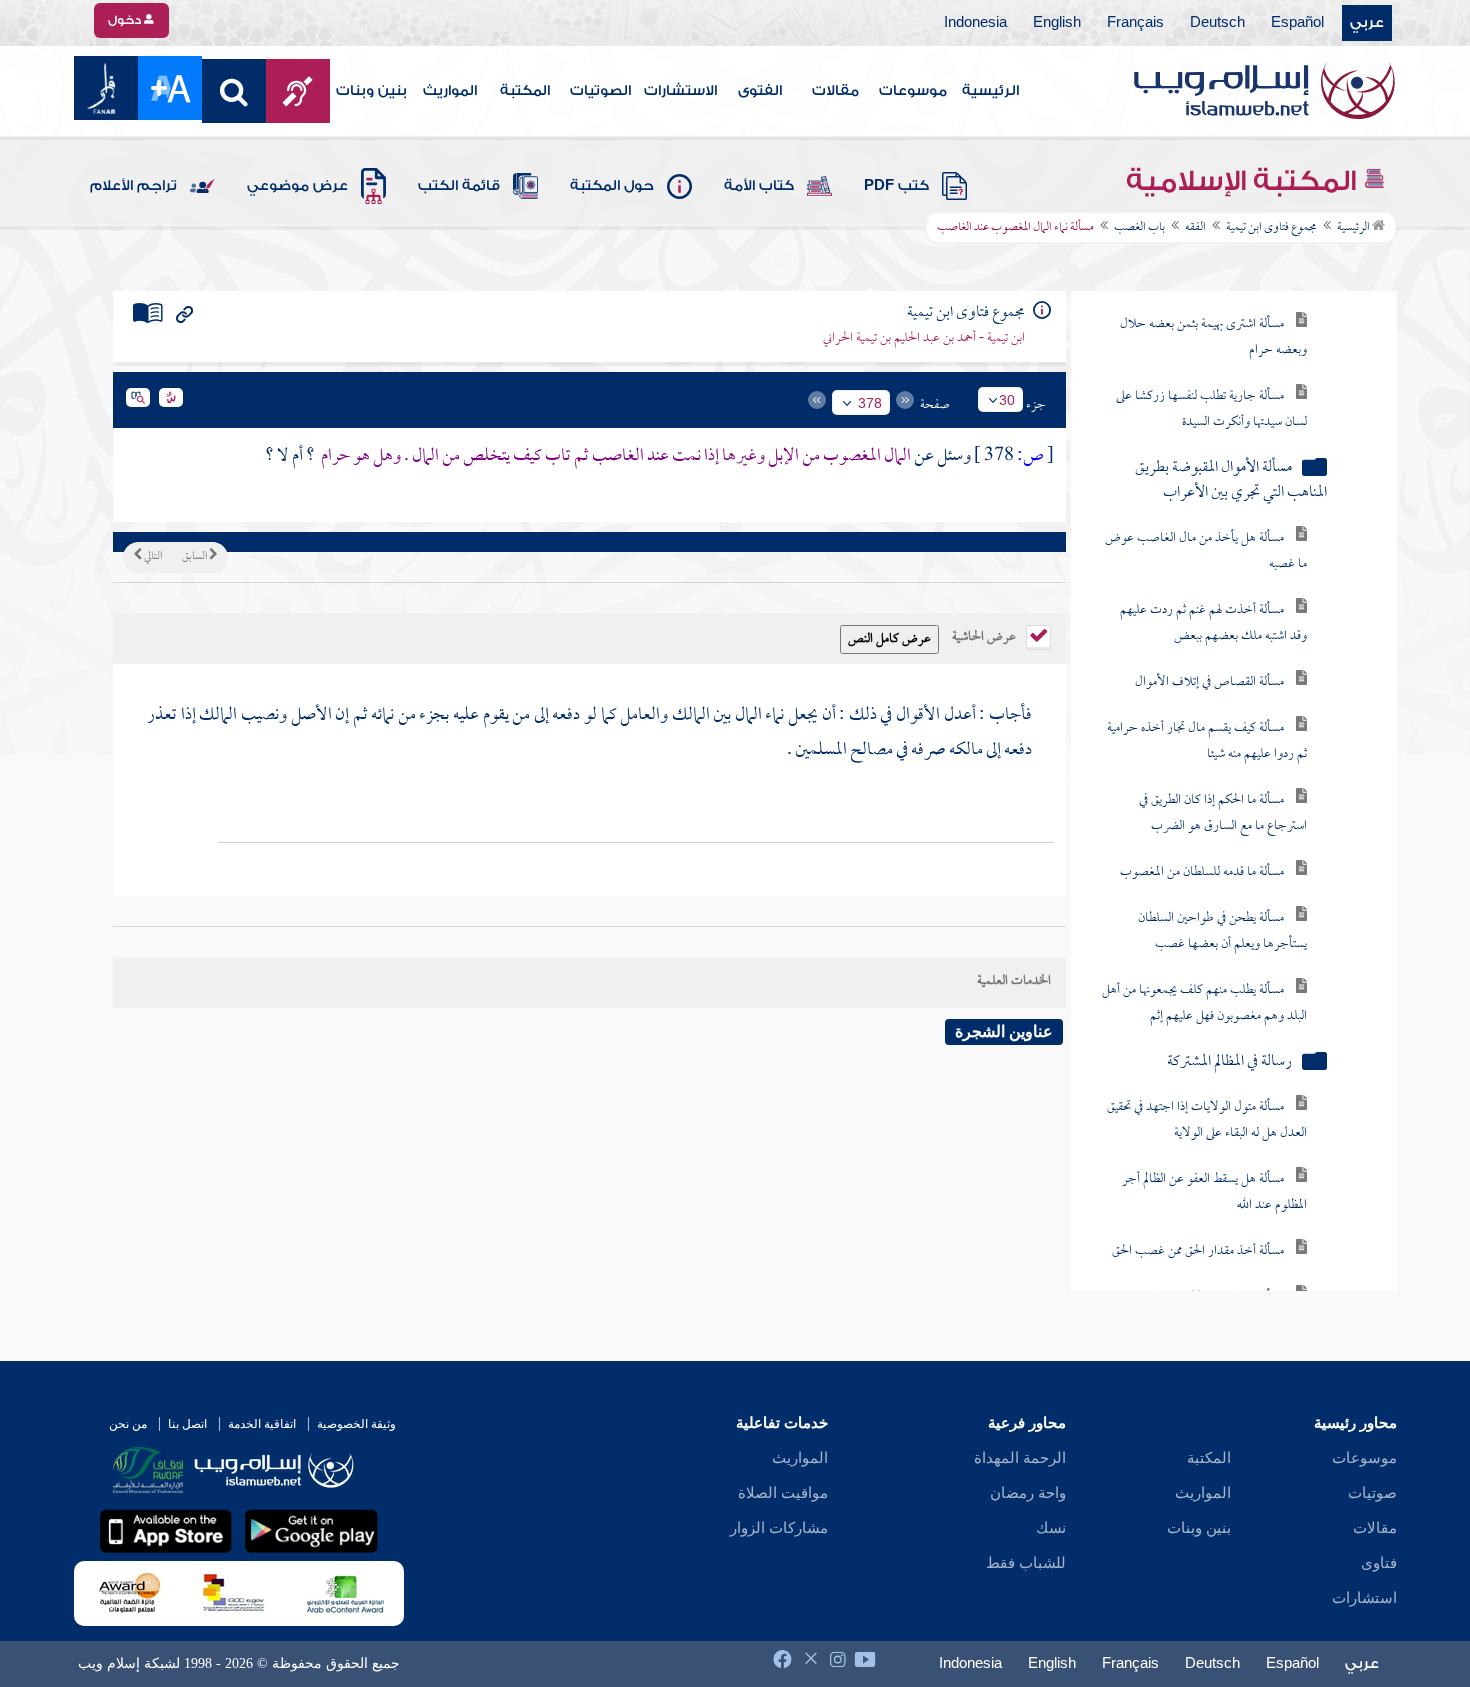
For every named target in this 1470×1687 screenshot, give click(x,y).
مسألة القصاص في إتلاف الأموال (1209, 682)
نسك (1051, 1528)
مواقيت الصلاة (783, 1493)
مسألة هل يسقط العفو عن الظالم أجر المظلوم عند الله (1214, 1192)
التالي (152, 557)
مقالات (835, 91)
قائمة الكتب (459, 186)
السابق (195, 557)
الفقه (1195, 228)
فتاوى (1379, 1563)
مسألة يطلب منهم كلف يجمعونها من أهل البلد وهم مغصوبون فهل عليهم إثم (1204, 1003)
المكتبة (525, 91)
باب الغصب (1139, 228)
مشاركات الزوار (779, 1528)
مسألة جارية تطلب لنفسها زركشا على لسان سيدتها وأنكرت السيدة (1211, 409)
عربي (1367, 23)
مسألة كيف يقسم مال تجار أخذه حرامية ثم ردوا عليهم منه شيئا (1207, 741)
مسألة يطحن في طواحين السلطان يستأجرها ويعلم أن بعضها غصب (1222, 931)
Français (1135, 23)
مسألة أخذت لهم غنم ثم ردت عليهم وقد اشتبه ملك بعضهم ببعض (1213, 623)
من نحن (128, 1424)
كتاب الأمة (759, 186)
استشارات (1364, 1598)
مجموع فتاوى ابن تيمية (1271, 228)
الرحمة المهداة (1020, 1458)
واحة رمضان (1028, 1493)
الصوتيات (600, 91)
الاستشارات (680, 91)
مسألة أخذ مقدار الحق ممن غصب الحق (1198, 1251)
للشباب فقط (1026, 1563)
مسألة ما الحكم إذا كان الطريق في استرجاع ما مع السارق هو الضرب (1223, 813)
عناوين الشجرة (1004, 1031)
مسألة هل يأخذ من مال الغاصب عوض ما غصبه (1206, 551)
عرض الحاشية (985, 635)
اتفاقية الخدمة (262, 1424)
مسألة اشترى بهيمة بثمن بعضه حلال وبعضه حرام (1213, 337)
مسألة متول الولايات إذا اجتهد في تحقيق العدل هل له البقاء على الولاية (1207, 1120)
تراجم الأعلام (133, 186)
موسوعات (913, 91)
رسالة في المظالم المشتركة (1229, 1062)
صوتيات (1372, 1493)
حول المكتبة (612, 186)
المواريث (450, 91)
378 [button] (870, 403)
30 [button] (1007, 400)
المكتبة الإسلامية (1244, 181)
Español (1297, 23)
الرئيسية (990, 91)
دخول (126, 20)
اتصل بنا (187, 1424)
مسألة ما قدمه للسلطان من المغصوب (1202, 872)
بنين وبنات (371, 91)
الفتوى (760, 91)
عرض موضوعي (297, 186)
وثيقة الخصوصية (356, 1424)
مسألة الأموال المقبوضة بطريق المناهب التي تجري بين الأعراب (1231, 481)
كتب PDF (896, 186)
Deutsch (1217, 23)
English (1057, 23)
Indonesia (975, 23)
